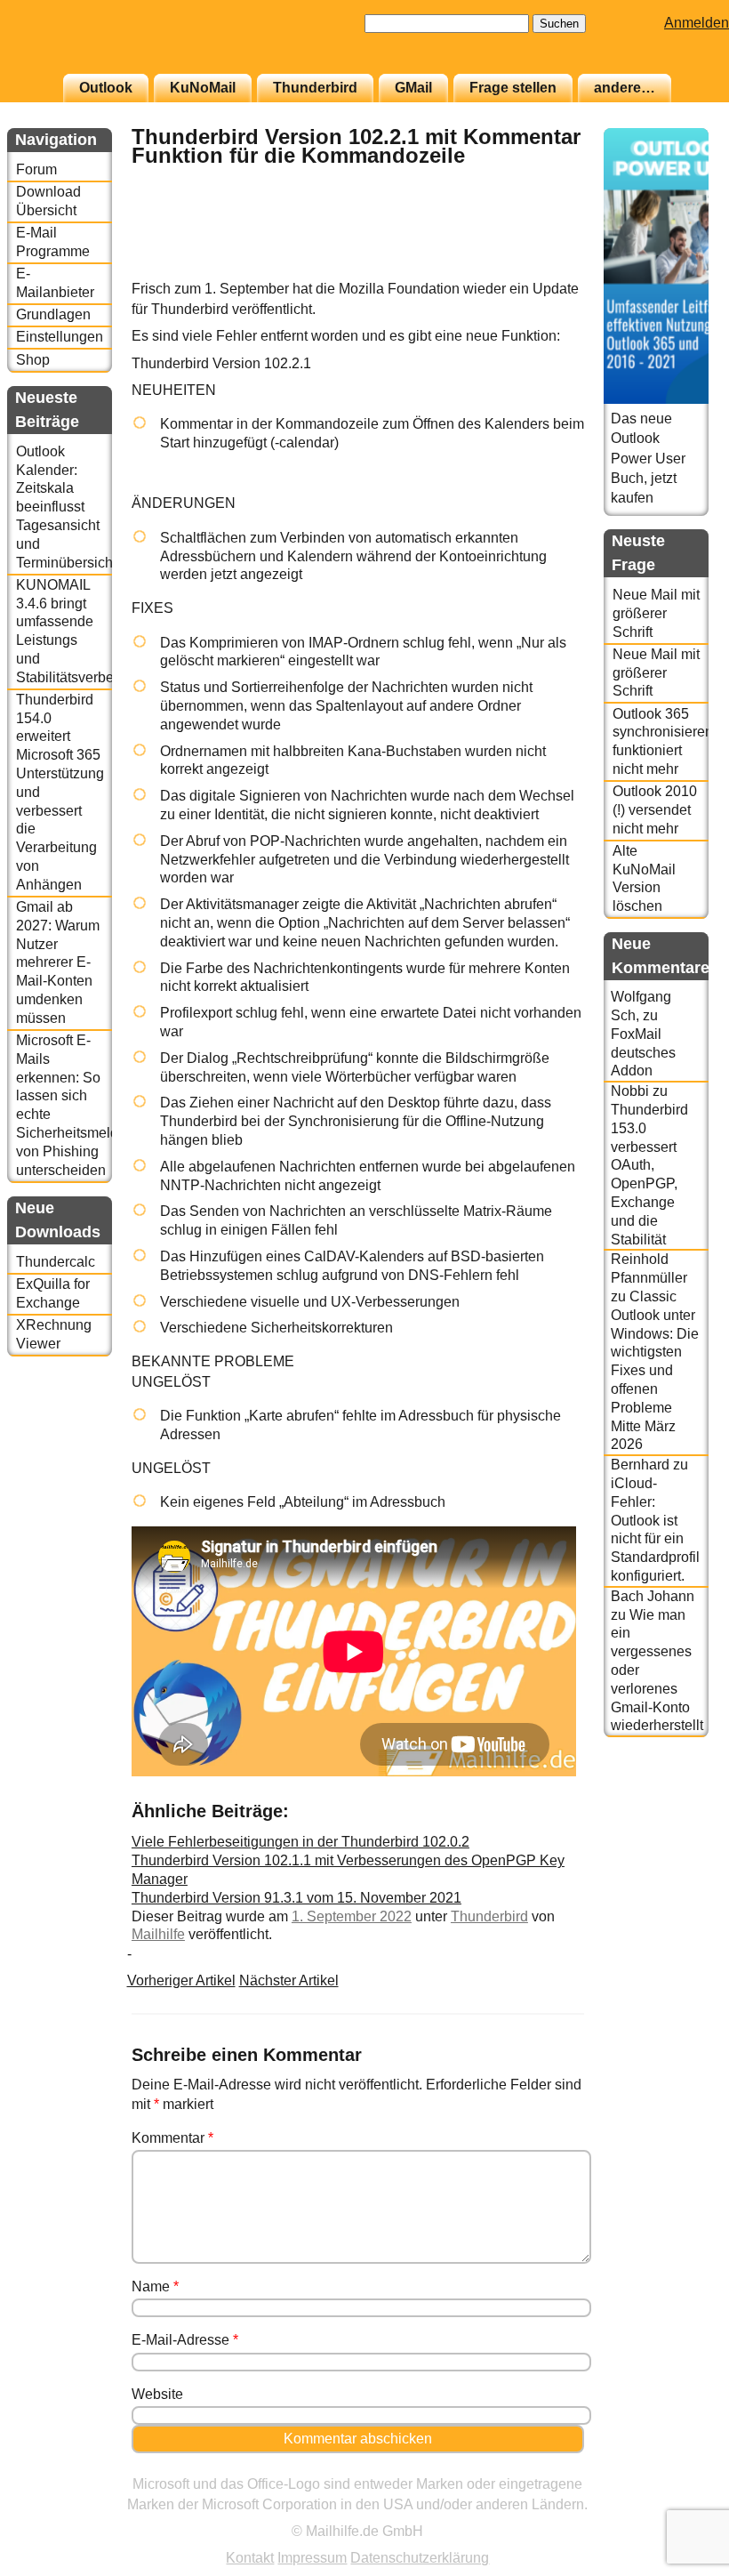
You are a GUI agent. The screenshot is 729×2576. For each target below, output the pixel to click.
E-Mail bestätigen (92, 321)
